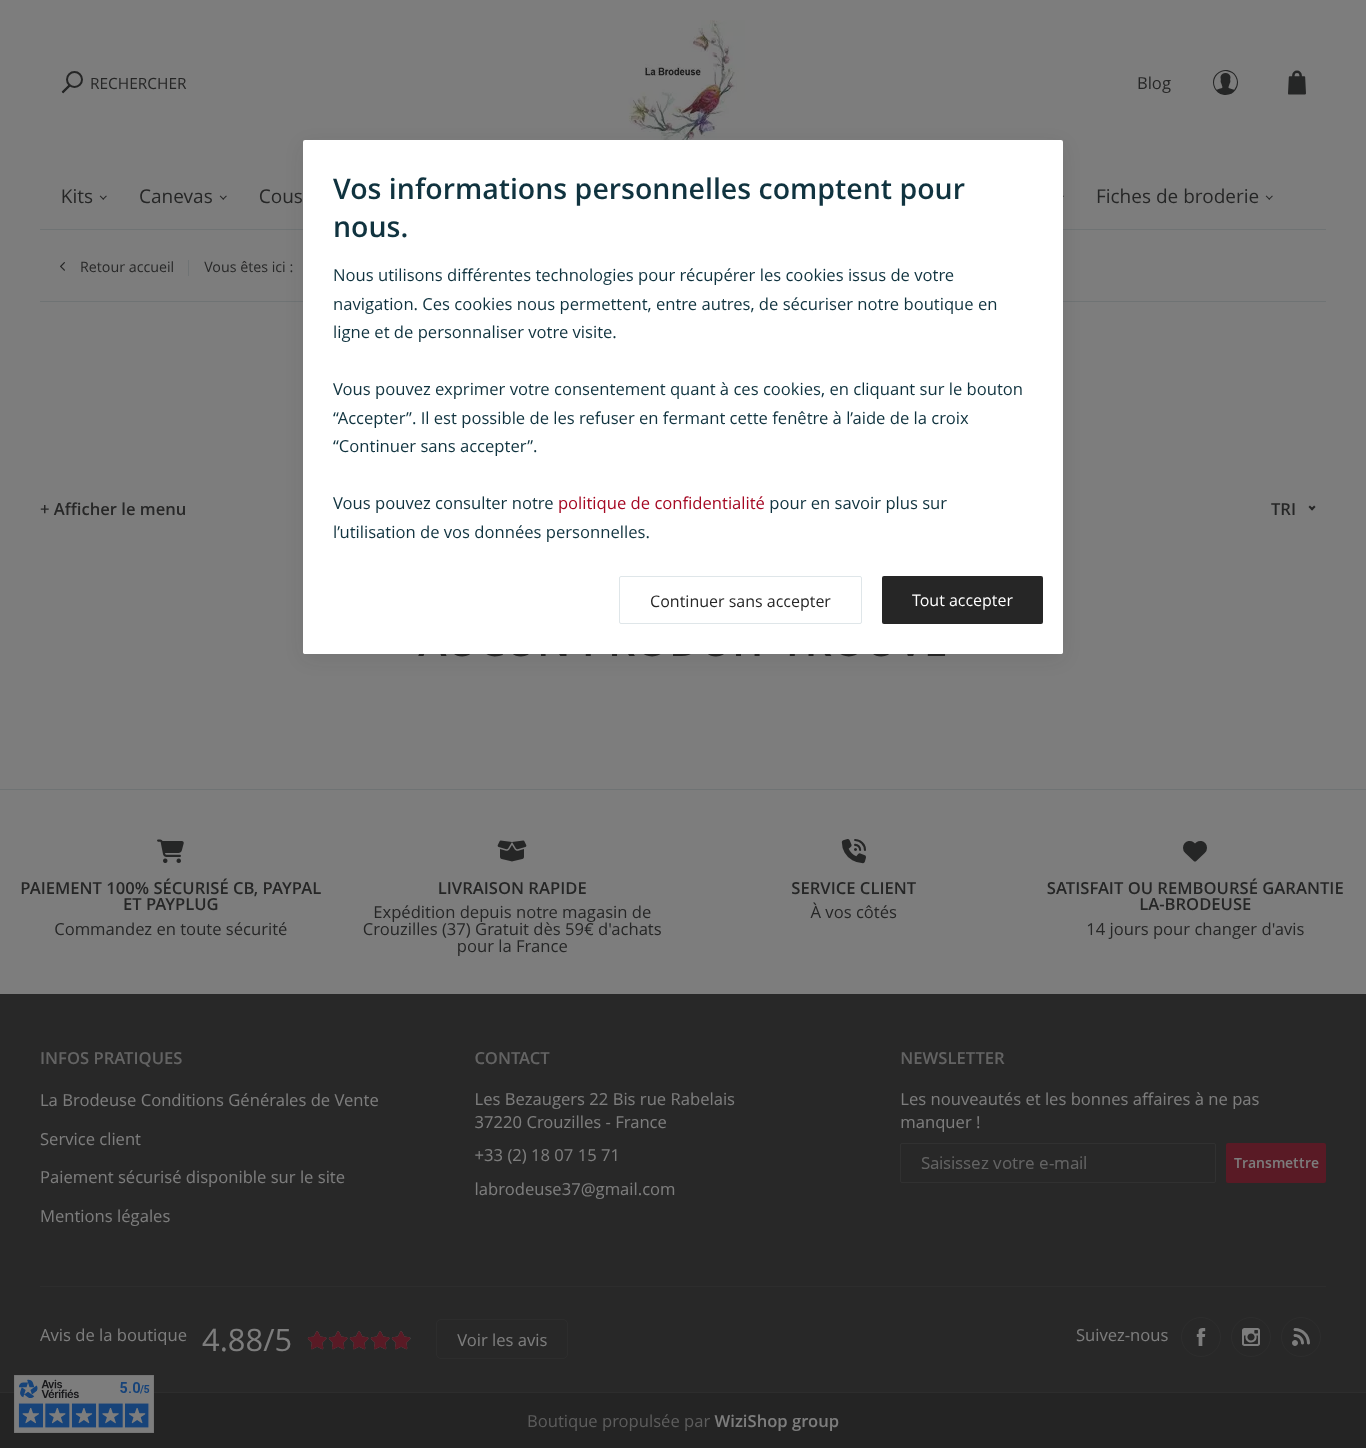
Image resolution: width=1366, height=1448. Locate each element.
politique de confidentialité (661, 502)
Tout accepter (962, 600)
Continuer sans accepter (740, 601)
